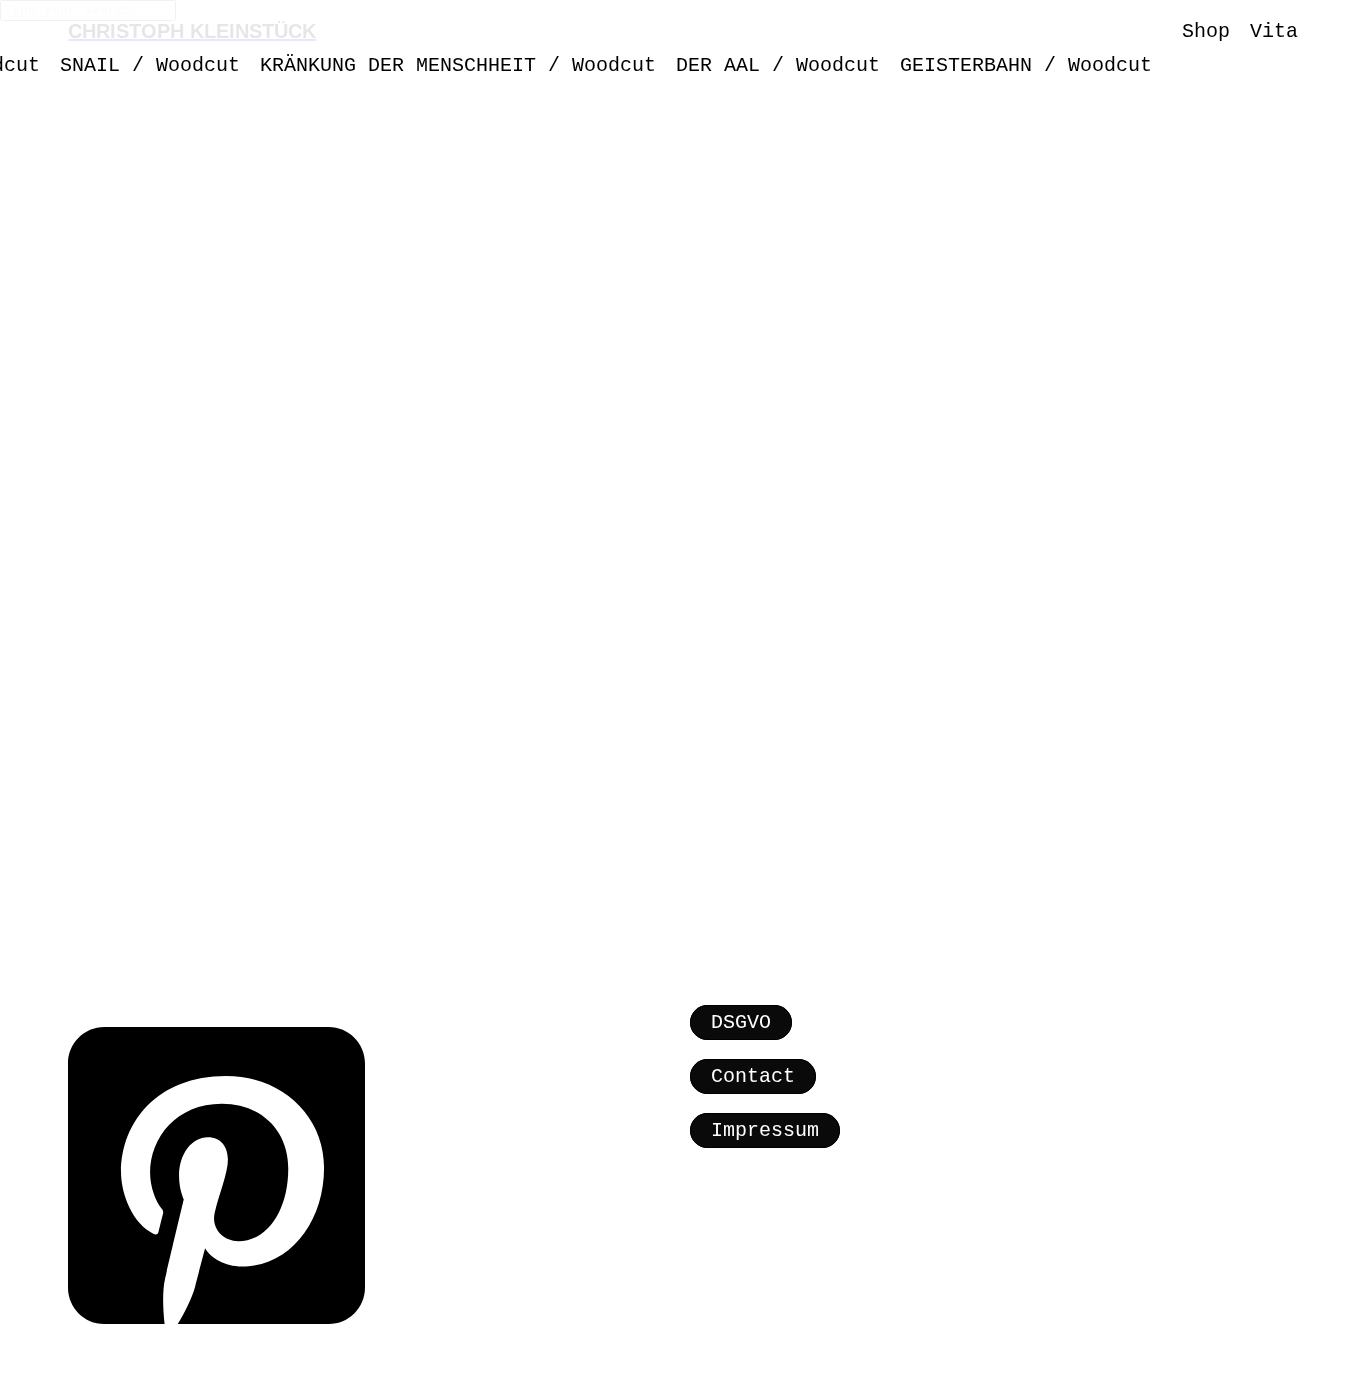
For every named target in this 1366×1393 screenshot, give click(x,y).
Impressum (765, 1130)
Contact (753, 1076)
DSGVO (741, 1022)
